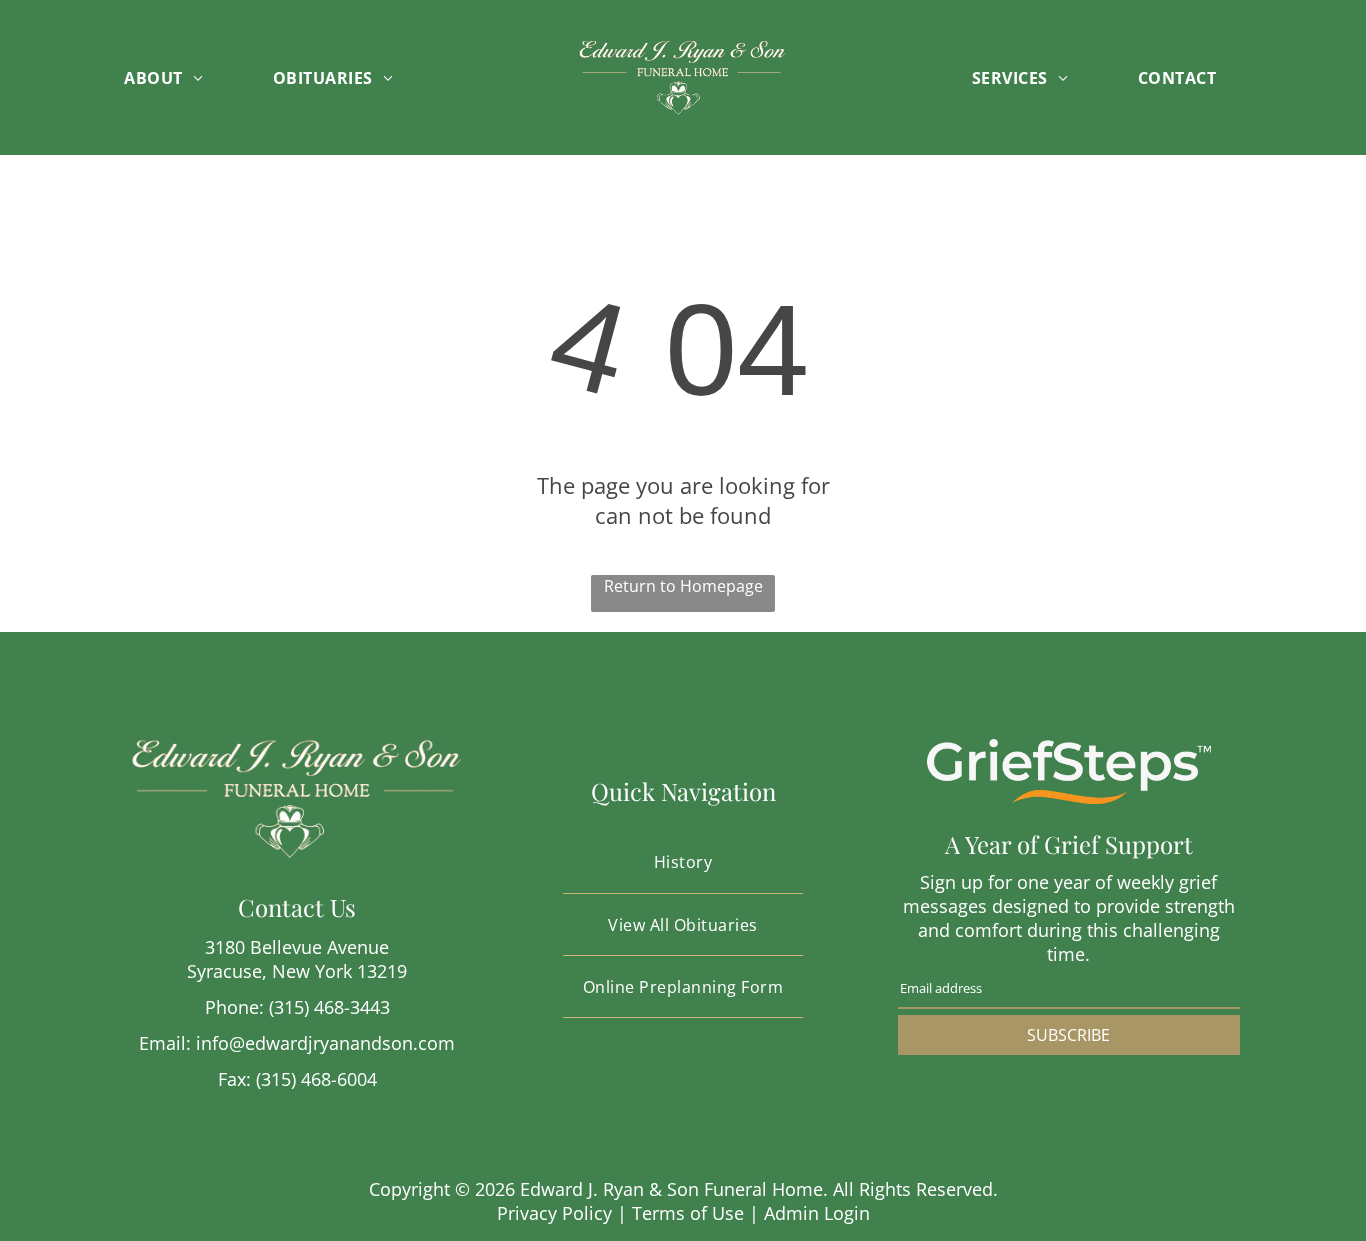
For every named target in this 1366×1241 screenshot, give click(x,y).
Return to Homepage (683, 586)
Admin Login (817, 1213)
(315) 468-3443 (329, 1007)
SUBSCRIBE (1068, 1035)
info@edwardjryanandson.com (325, 1043)
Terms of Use (688, 1213)
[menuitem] (183, 77)
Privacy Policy (554, 1213)
